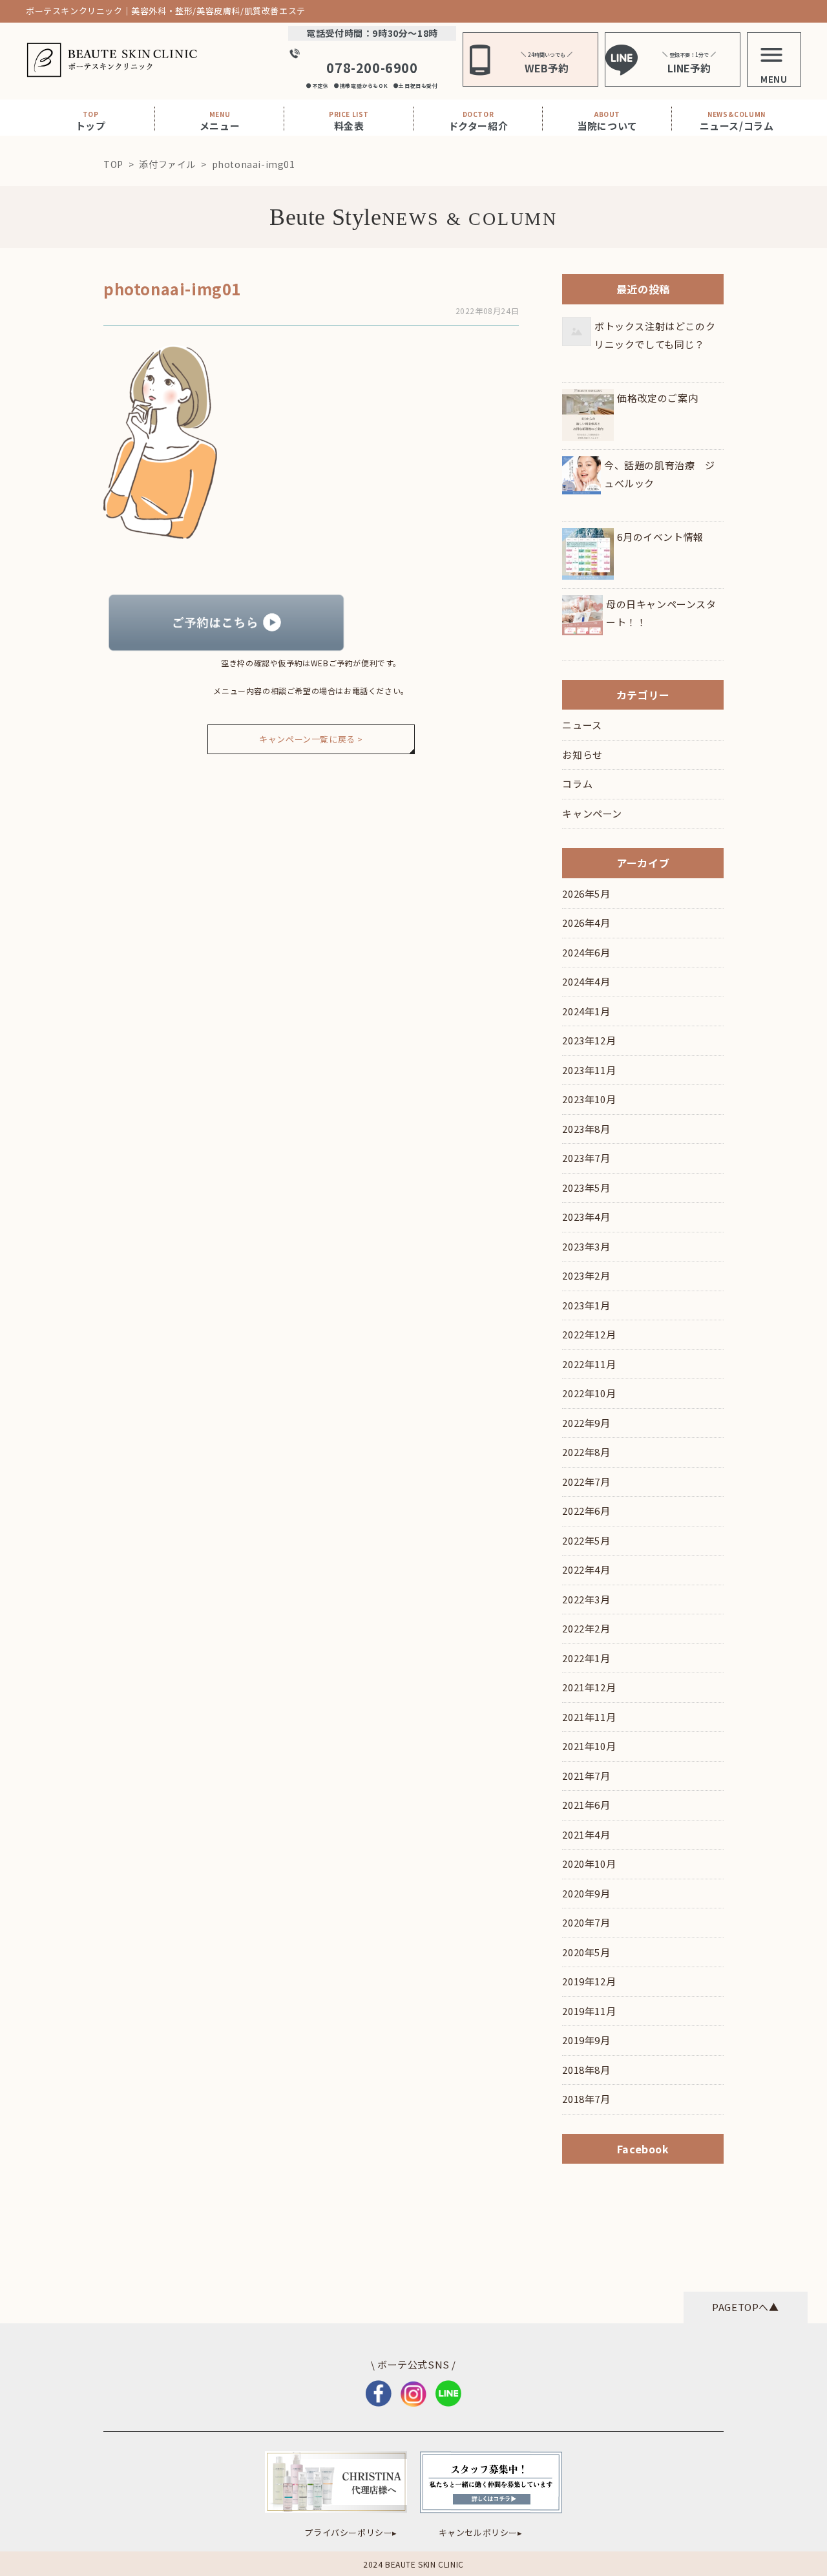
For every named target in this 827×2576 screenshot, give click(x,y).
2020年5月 (586, 1952)
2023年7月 (586, 1158)
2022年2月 (586, 1628)
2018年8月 (586, 2070)
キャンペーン (592, 813)
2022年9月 (586, 1423)
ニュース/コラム (737, 121)
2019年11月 (589, 2011)
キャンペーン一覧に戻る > (311, 739)
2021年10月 (589, 1746)
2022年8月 (586, 1452)
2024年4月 (586, 981)
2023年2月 (586, 1275)
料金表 (349, 121)
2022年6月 (586, 1511)
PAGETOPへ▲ (745, 2307)
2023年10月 (589, 1099)
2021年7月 (586, 1776)
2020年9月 (586, 1893)
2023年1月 (586, 1305)
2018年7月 (586, 2099)
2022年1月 (586, 1658)
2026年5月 (586, 893)
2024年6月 (586, 952)
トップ (91, 121)
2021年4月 (586, 1834)
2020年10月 (589, 1863)
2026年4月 (586, 923)
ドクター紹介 (478, 121)
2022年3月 (586, 1599)
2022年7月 (586, 1482)
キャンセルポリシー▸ (481, 2532)
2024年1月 (586, 1011)
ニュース (582, 725)
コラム (577, 784)
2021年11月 (589, 1717)
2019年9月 (586, 2040)
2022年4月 (586, 1569)
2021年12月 (589, 1687)
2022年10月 (589, 1393)
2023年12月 (589, 1040)
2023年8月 (586, 1129)
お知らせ (582, 755)
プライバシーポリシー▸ (351, 2532)
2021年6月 (586, 1805)
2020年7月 (586, 1922)
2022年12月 (589, 1334)
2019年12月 (589, 1981)
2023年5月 (586, 1188)
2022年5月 (586, 1540)
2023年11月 (589, 1070)
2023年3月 (586, 1246)
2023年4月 (586, 1217)
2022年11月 (589, 1364)
